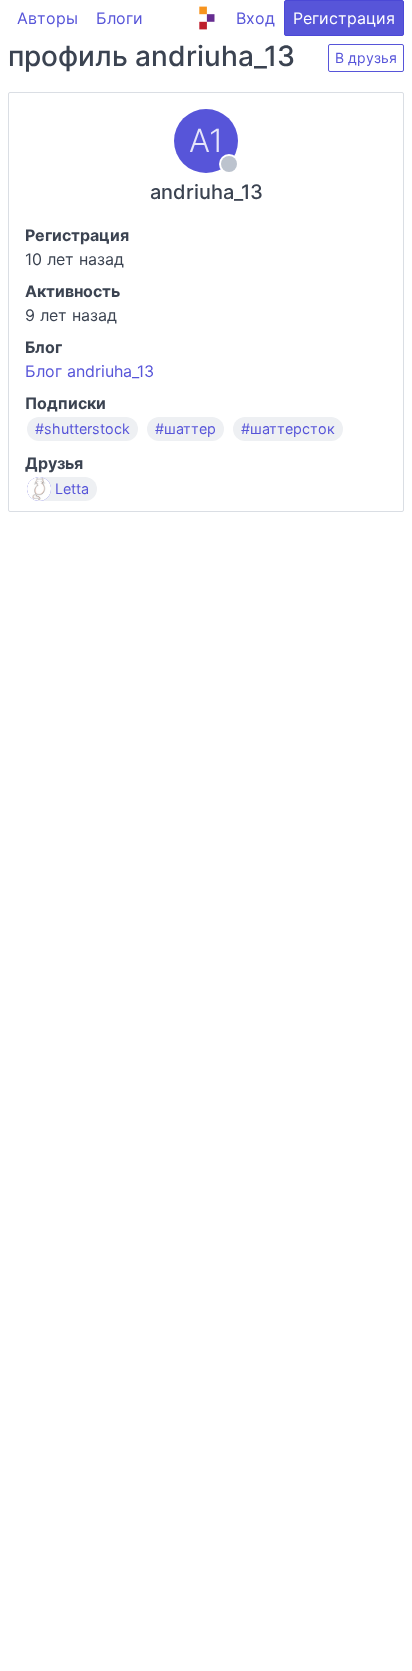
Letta (72, 489)
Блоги (119, 18)
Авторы (47, 18)
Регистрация (344, 18)
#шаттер (185, 429)
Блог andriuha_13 (89, 371)
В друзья (366, 57)
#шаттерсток (288, 429)
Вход (255, 18)
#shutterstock (82, 429)
